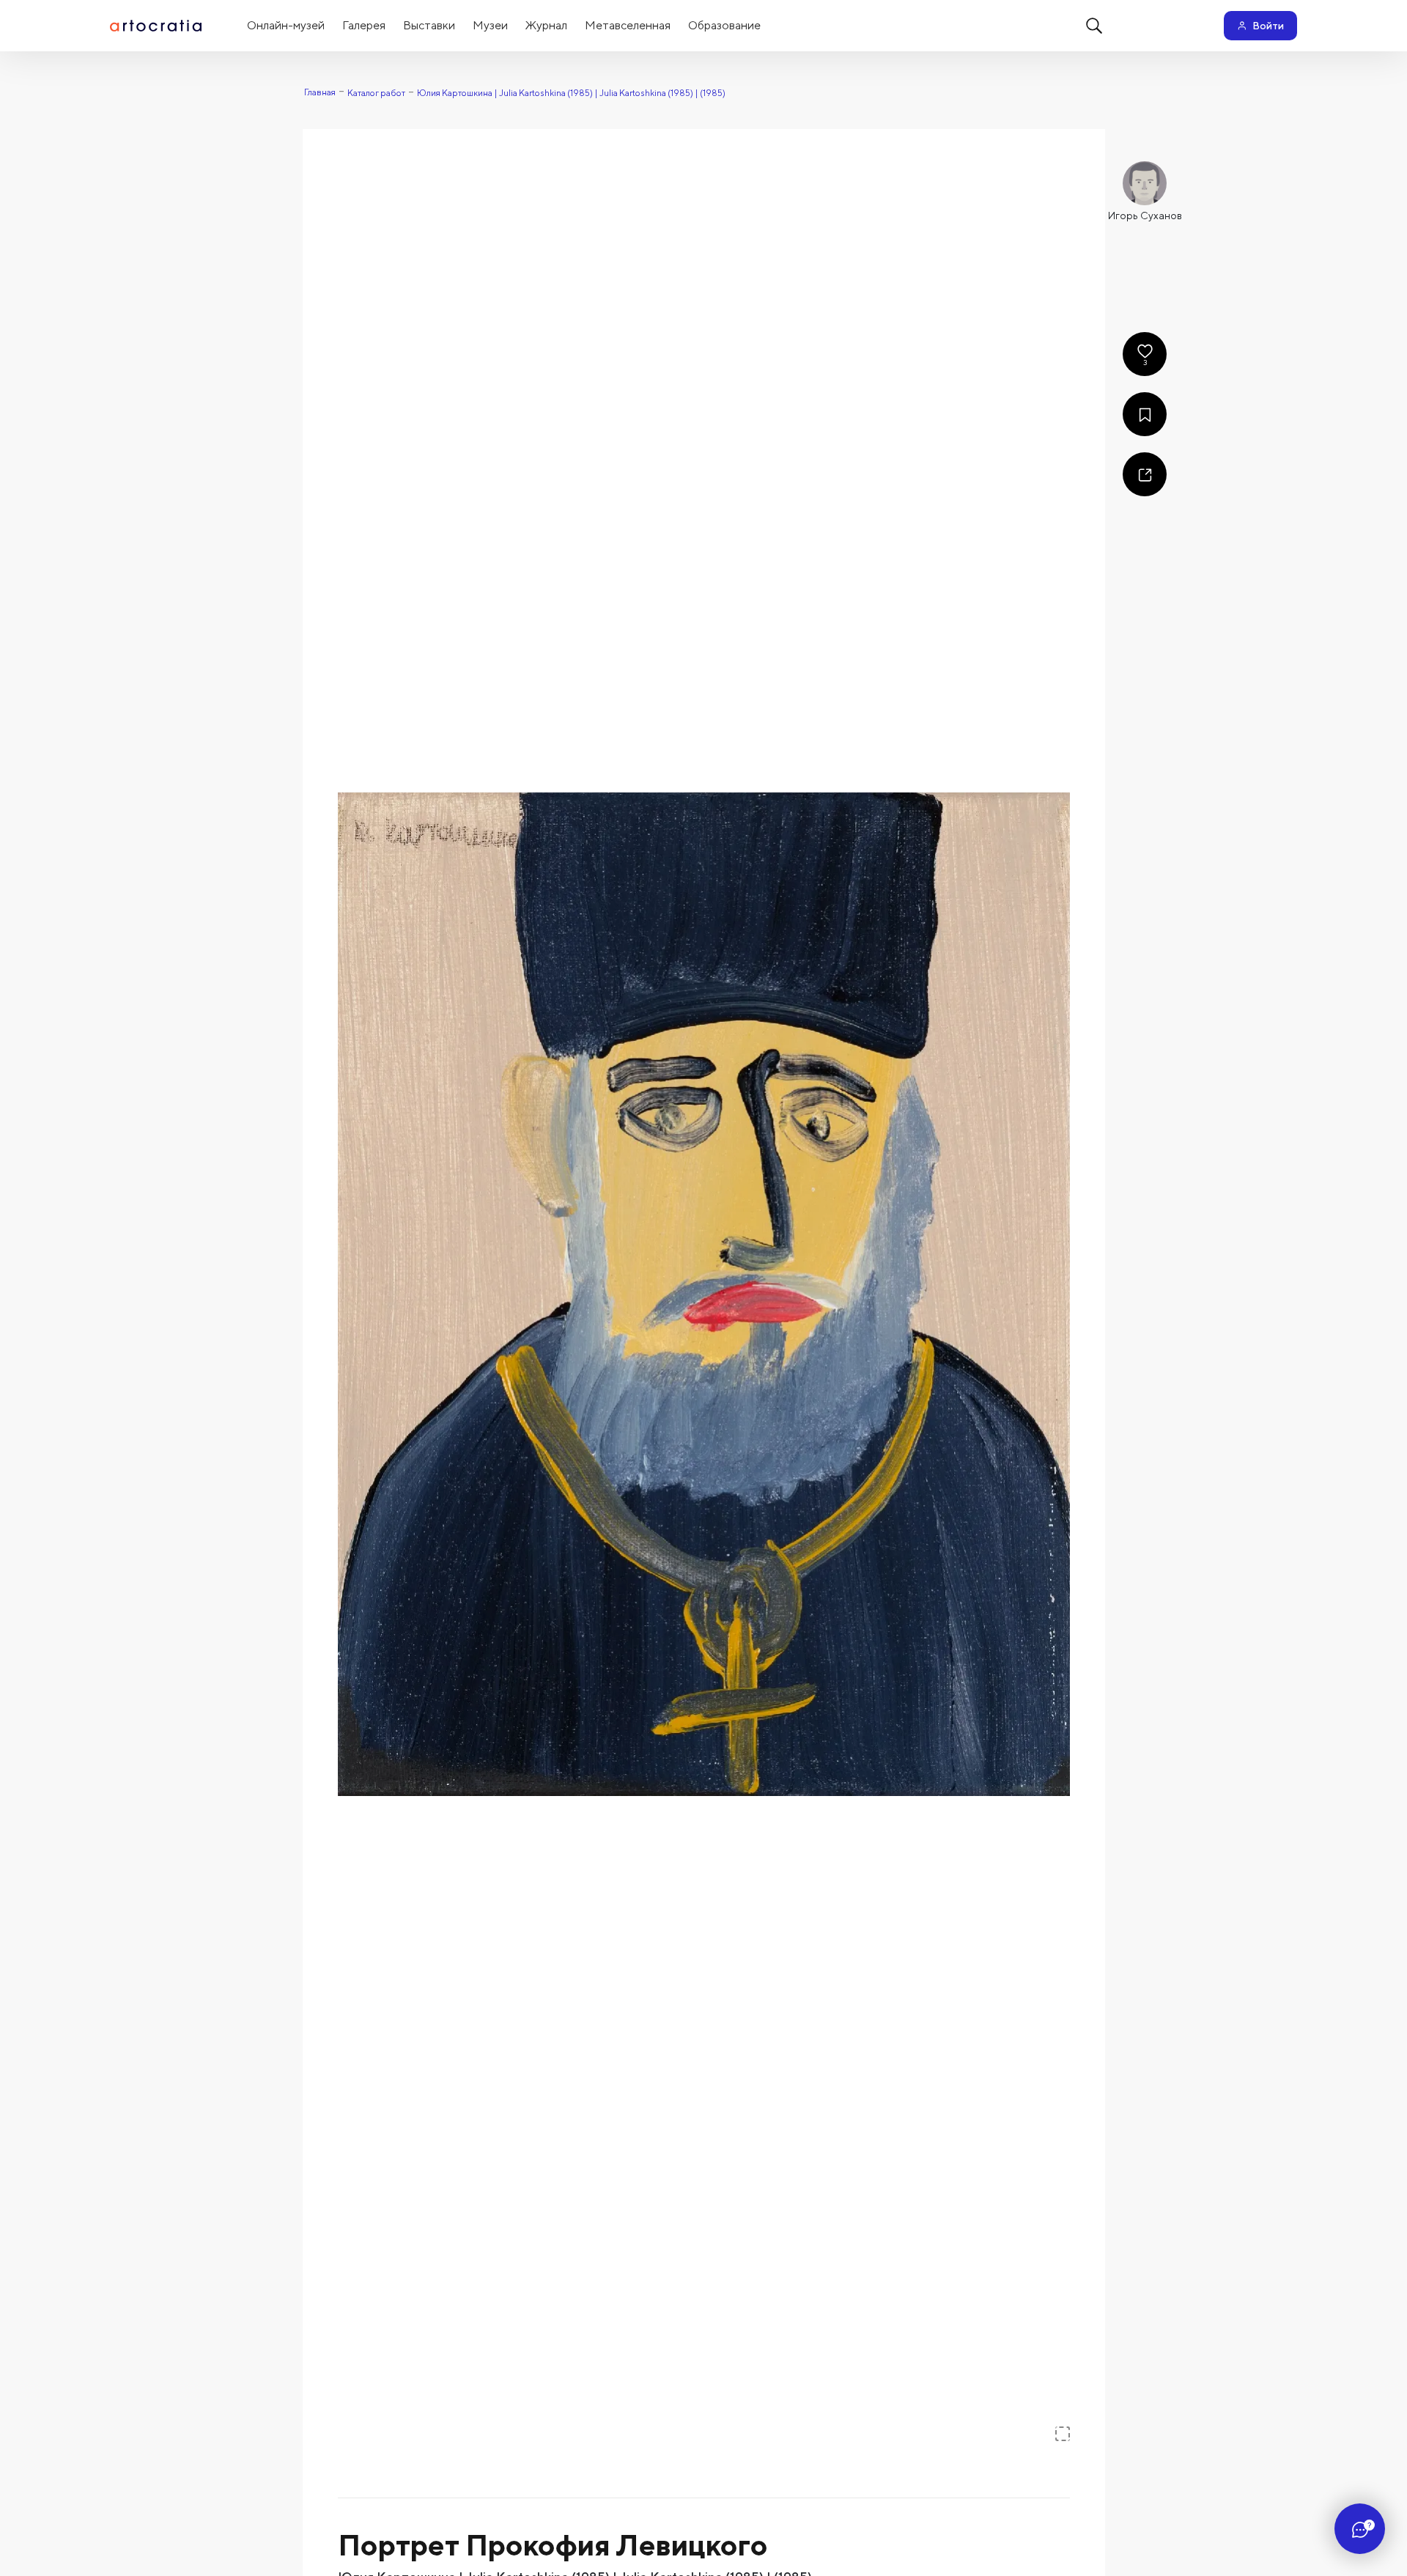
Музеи (490, 25)
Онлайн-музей (286, 25)
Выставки (429, 25)
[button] (704, 1294)
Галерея (364, 25)
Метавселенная (628, 25)
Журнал (546, 25)
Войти (1268, 26)
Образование (724, 25)
